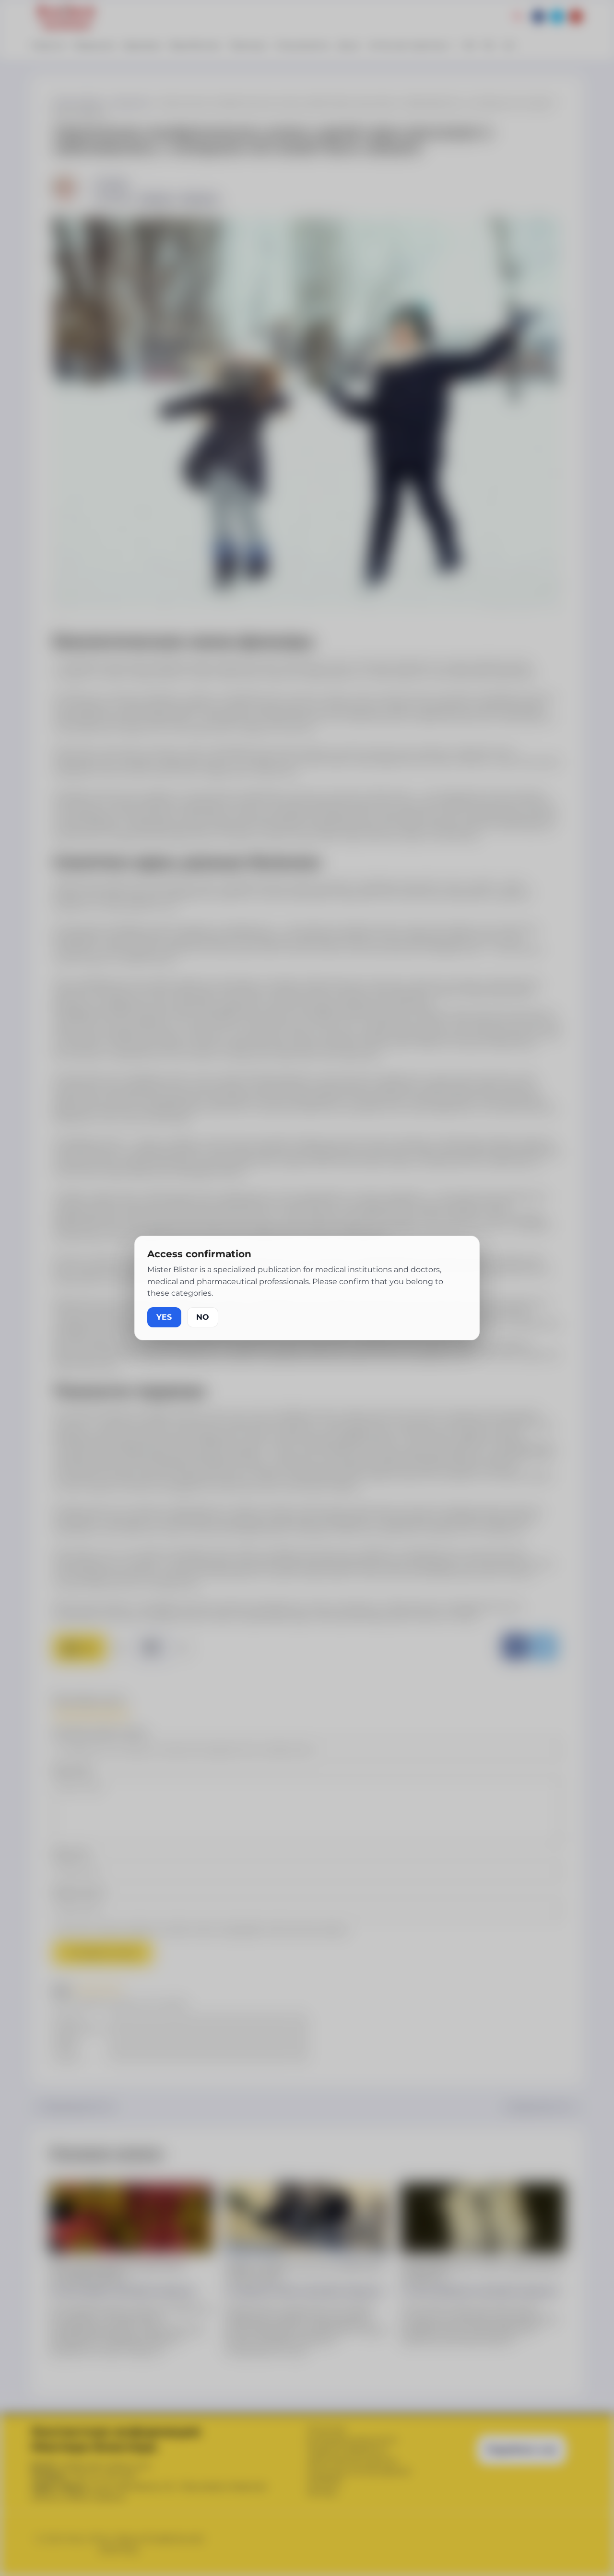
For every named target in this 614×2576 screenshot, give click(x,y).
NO (203, 1317)
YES (164, 1317)
